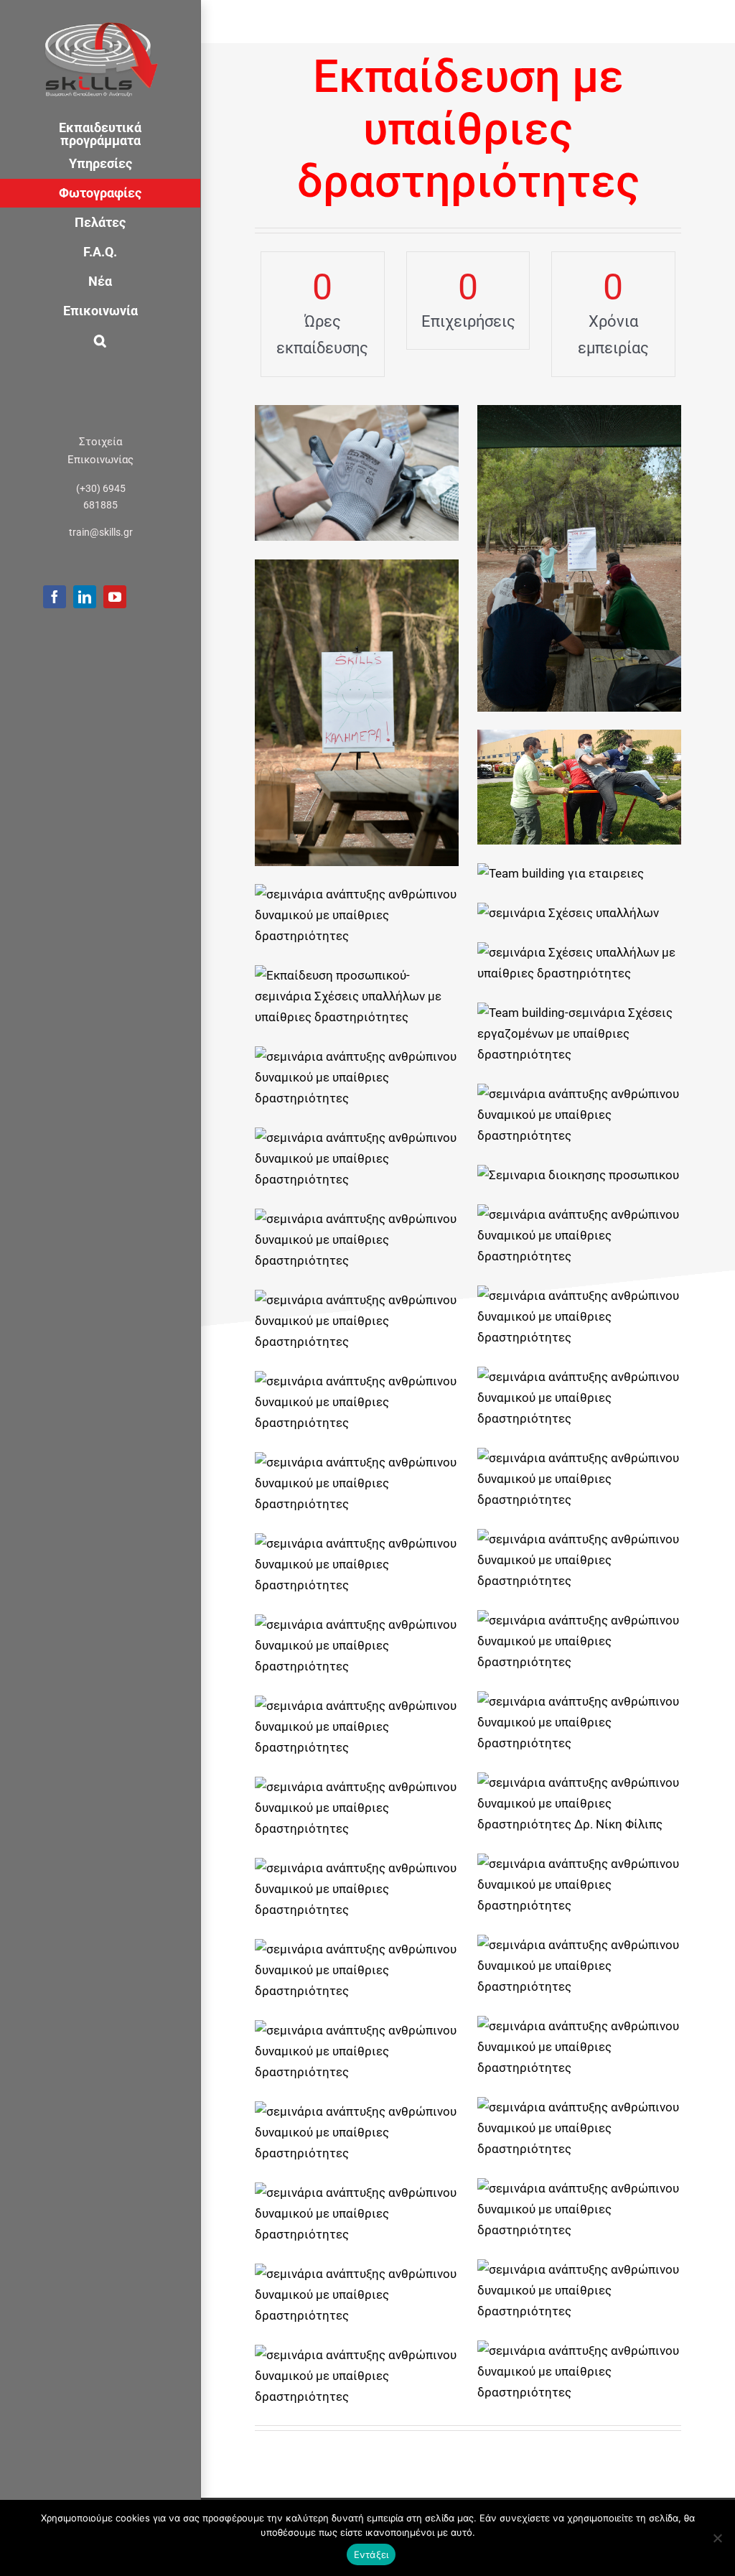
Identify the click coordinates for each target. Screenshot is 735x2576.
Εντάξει (371, 2554)
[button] (100, 341)
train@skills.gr (101, 532)
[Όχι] (717, 2538)
